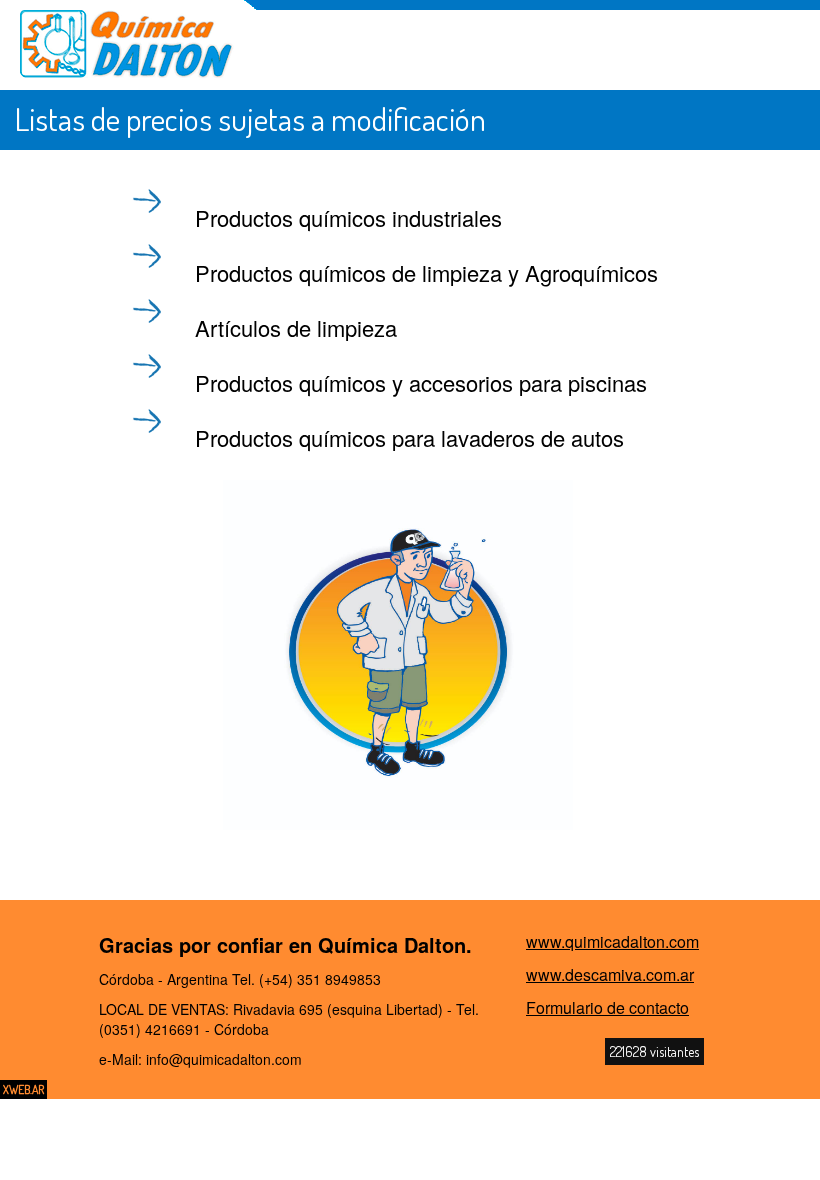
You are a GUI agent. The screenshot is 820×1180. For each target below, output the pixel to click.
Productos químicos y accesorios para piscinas (421, 382)
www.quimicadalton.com (612, 941)
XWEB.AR (23, 1089)
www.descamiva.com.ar (610, 974)
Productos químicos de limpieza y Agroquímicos (426, 272)
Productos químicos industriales (348, 217)
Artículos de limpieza (296, 327)
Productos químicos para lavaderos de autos (409, 437)
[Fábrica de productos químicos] (127, 45)
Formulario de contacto (607, 1007)
